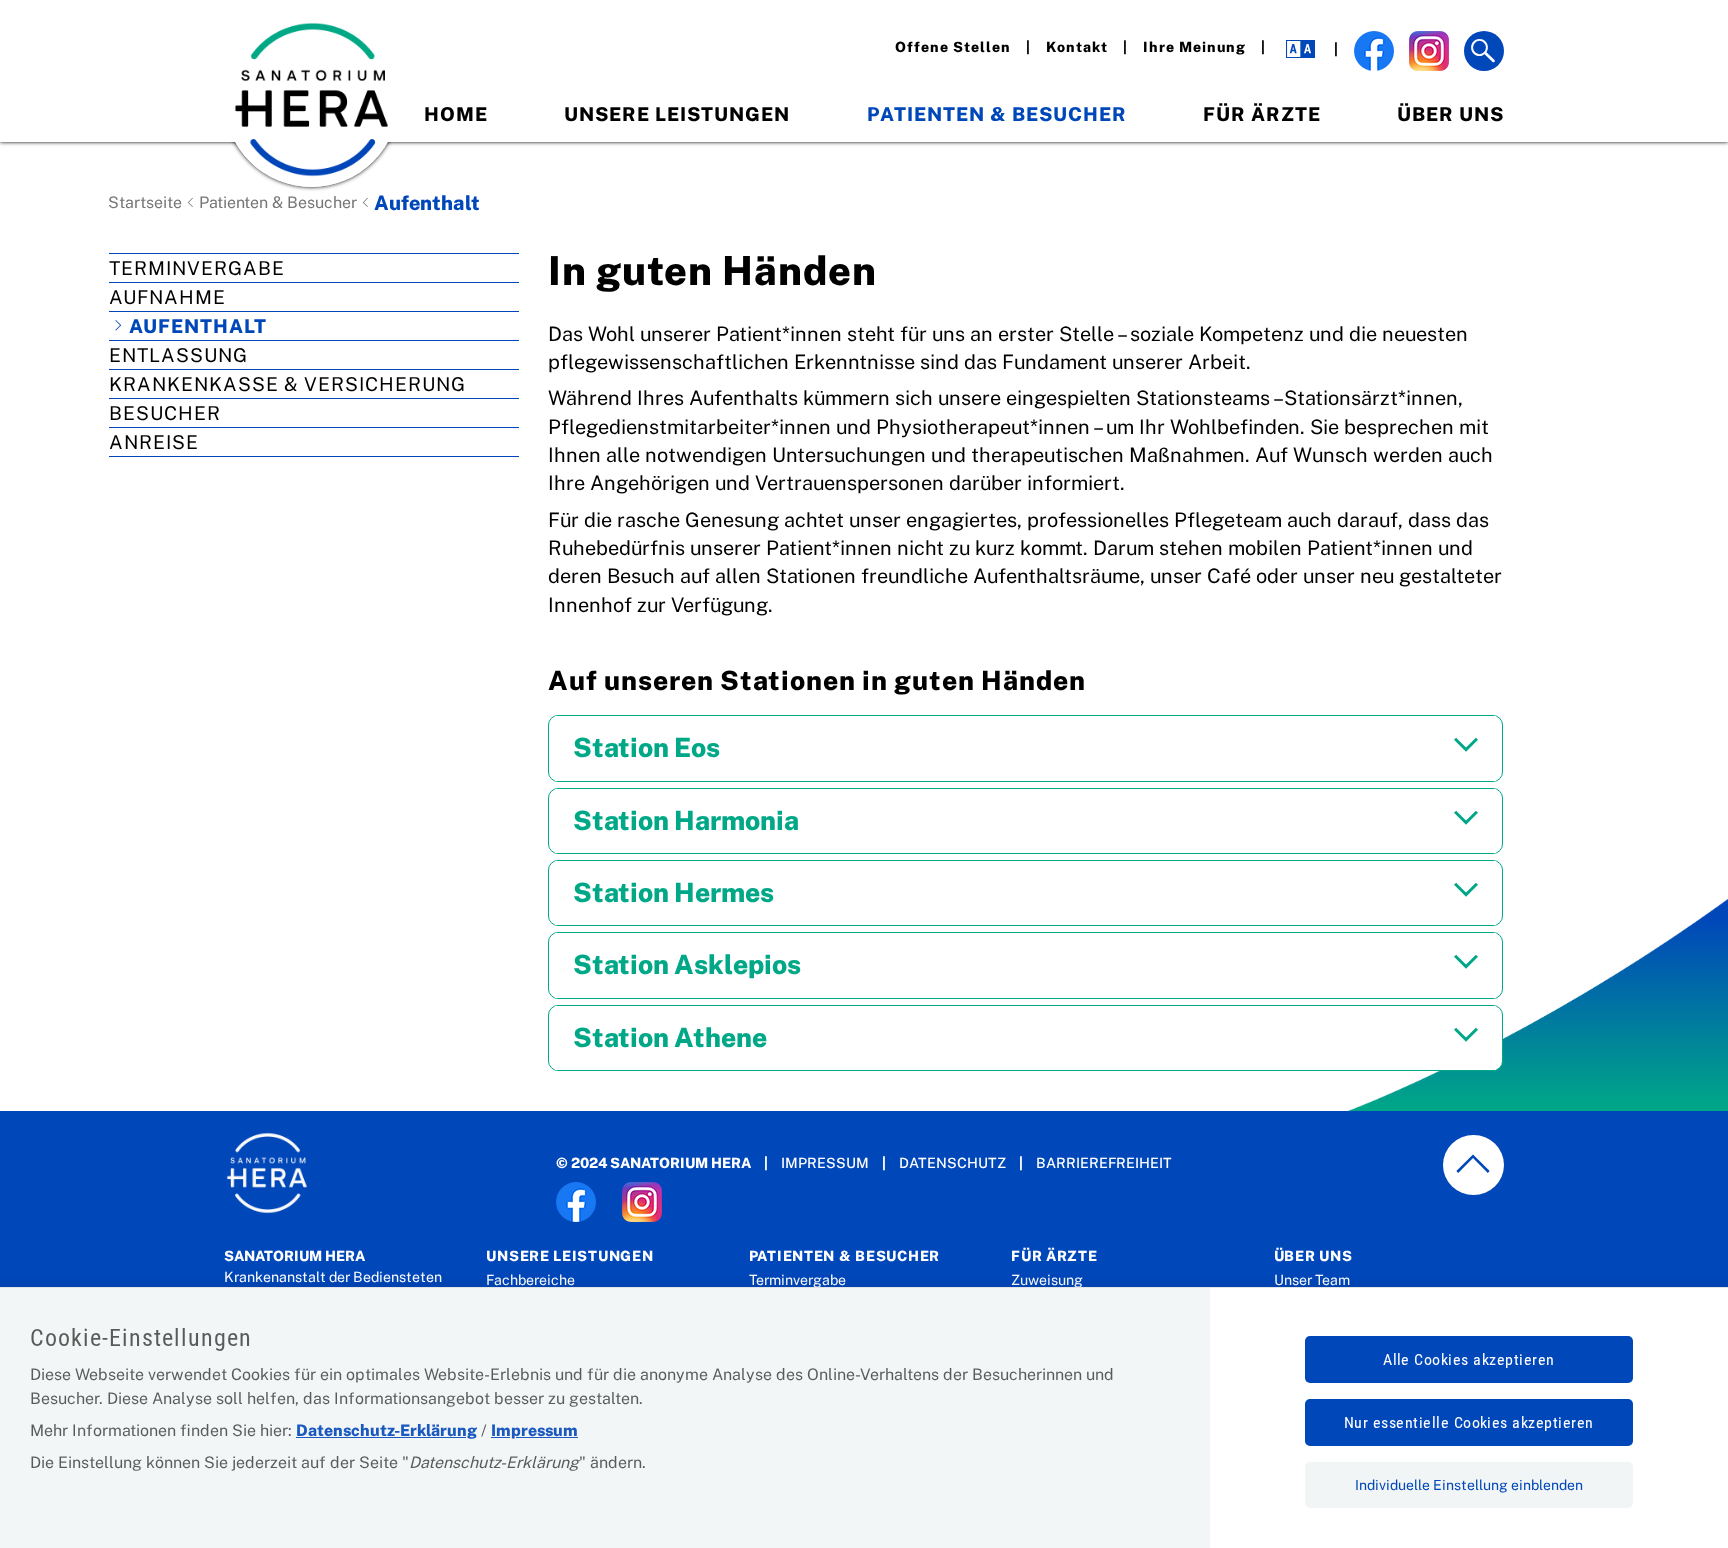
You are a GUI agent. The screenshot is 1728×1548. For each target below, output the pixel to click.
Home (456, 114)
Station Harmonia (686, 820)
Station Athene (670, 1037)
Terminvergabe (197, 268)
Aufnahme (167, 297)
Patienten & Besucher (997, 114)
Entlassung (178, 355)
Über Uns (1450, 114)
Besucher (165, 413)
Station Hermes (673, 892)
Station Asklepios (687, 964)
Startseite (145, 202)
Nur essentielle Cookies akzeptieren (1469, 1422)
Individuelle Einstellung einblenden (1469, 1485)
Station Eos (646, 747)
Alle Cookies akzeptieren (1469, 1359)
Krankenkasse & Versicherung (287, 384)
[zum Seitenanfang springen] (1474, 1165)
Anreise (154, 442)
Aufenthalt (198, 326)
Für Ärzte (1262, 114)
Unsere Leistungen (677, 114)
